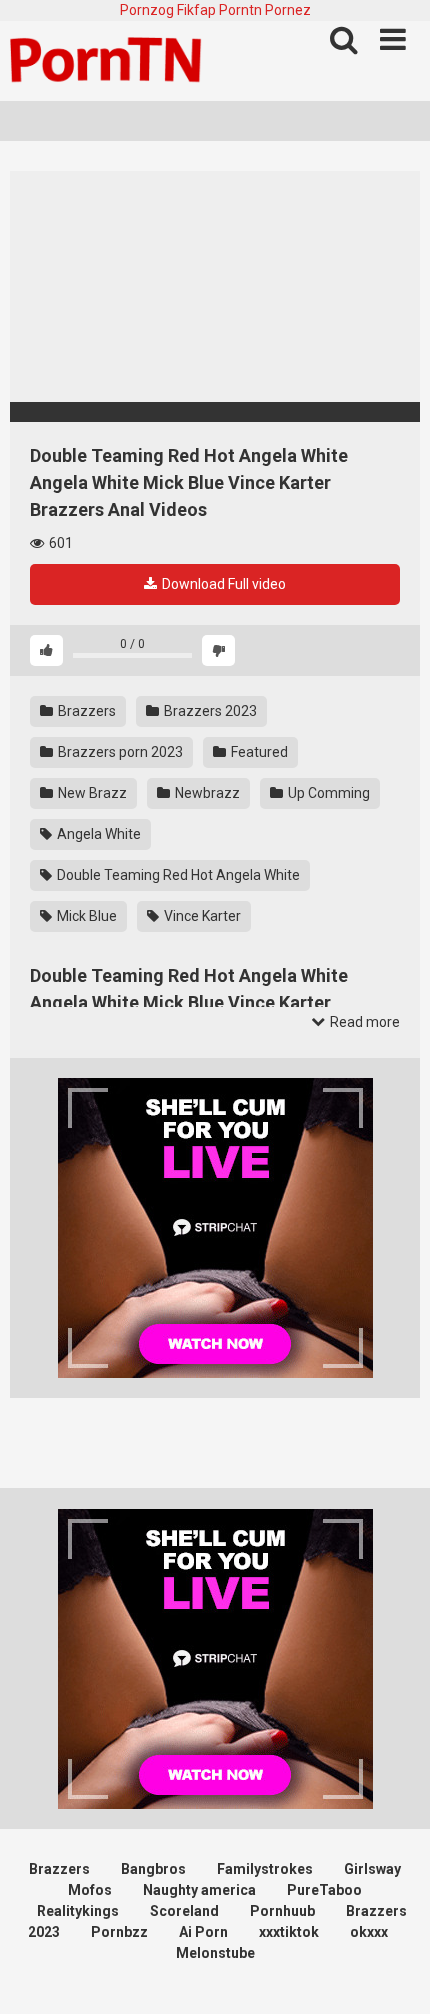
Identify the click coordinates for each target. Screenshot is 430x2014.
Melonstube (215, 1953)
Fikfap (196, 10)
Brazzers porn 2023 (119, 752)
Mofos (90, 1890)
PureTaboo (324, 1890)
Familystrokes (265, 1869)
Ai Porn (203, 1932)
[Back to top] (393, 1973)
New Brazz (91, 793)
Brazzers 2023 (209, 711)
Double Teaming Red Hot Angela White (177, 875)
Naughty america (199, 1890)
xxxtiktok (289, 1932)
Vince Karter (201, 916)
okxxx (369, 1932)
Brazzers (85, 711)
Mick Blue (85, 916)
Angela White (97, 834)
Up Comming (327, 793)
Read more (363, 1022)
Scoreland (184, 1911)
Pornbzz (119, 1932)
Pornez (288, 10)
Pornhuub (282, 1911)
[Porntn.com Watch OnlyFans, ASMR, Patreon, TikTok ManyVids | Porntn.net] (110, 61)
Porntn (240, 10)
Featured (258, 752)
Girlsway (372, 1869)
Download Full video (222, 584)
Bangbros (153, 1869)
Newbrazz (206, 793)
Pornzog (147, 10)
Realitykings (78, 1911)
